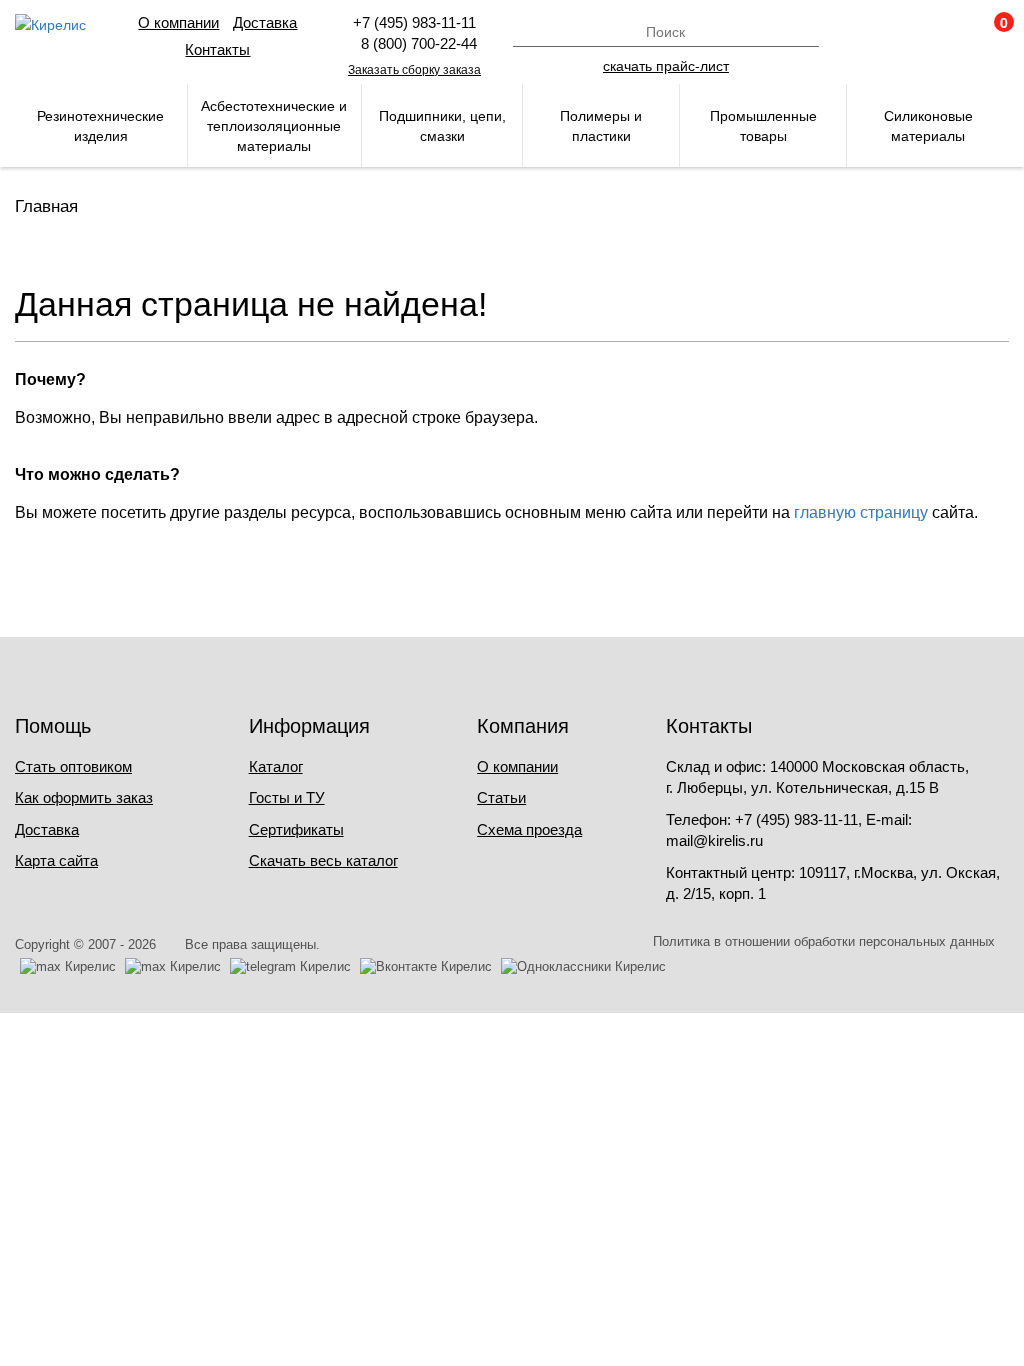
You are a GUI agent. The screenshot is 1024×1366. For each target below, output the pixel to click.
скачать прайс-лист (666, 65)
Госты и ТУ (287, 797)
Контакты (217, 49)
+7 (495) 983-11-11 (414, 22)
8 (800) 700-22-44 (415, 43)
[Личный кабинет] (886, 32)
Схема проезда (529, 829)
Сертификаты (296, 829)
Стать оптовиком (73, 766)
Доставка (265, 22)
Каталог (276, 766)
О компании (178, 22)
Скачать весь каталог (323, 860)
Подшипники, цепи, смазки (442, 126)
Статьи (501, 797)
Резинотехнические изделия (100, 126)
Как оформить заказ (84, 797)
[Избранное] (940, 32)
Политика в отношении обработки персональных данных (824, 941)
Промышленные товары (763, 126)
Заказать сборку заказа (414, 70)
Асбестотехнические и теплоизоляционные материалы (274, 126)
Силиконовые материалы (928, 126)
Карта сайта (56, 860)
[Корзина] (994, 32)
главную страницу (861, 512)
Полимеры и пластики (601, 126)
